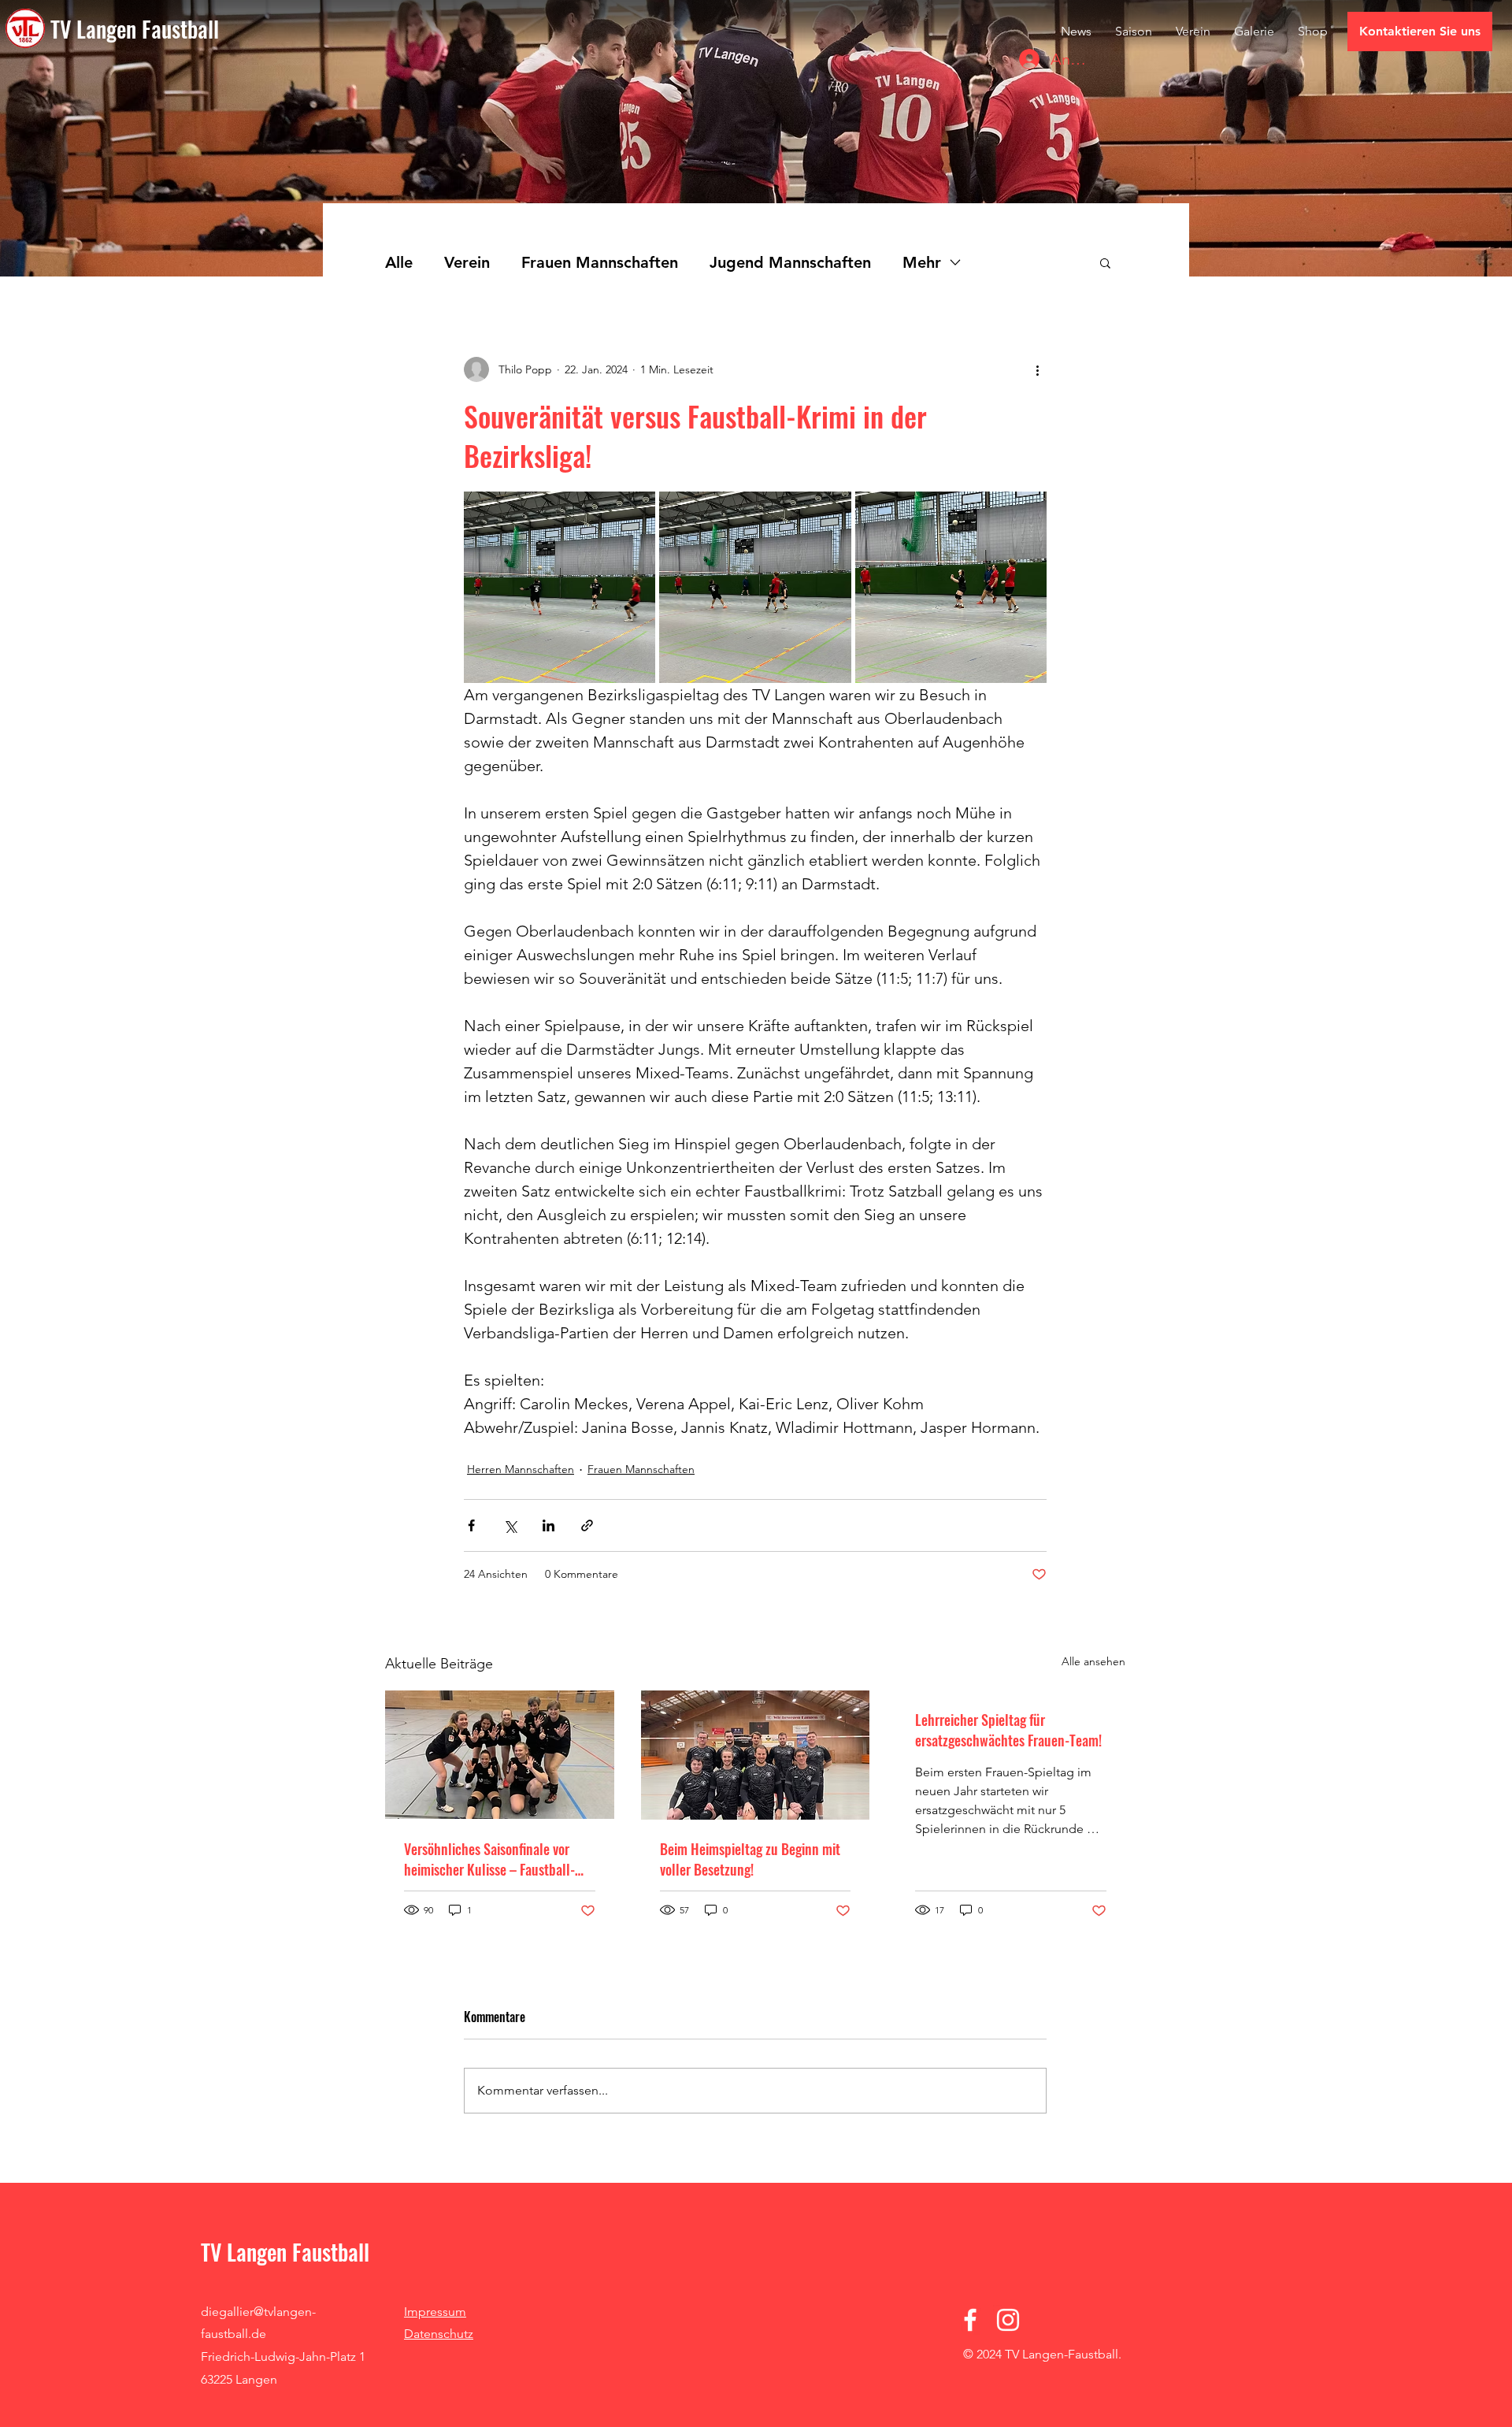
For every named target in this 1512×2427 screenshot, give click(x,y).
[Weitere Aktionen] (1037, 369)
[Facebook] (970, 2320)
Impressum (435, 2312)
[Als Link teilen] (587, 1525)
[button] (1105, 262)
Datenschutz (439, 2334)
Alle (399, 262)
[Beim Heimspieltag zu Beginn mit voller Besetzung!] (756, 1755)
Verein (467, 262)
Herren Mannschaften (521, 1469)
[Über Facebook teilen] (471, 1525)
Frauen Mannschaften (600, 262)
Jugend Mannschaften (790, 262)
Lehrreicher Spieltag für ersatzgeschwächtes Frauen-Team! (1008, 1730)
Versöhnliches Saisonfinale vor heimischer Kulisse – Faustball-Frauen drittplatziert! (489, 1859)
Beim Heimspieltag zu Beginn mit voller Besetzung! (750, 1859)
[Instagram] (1008, 2320)
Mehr (922, 262)
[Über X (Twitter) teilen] (510, 1525)
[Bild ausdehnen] (560, 587)
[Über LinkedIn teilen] (548, 1525)
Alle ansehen (1093, 1661)
